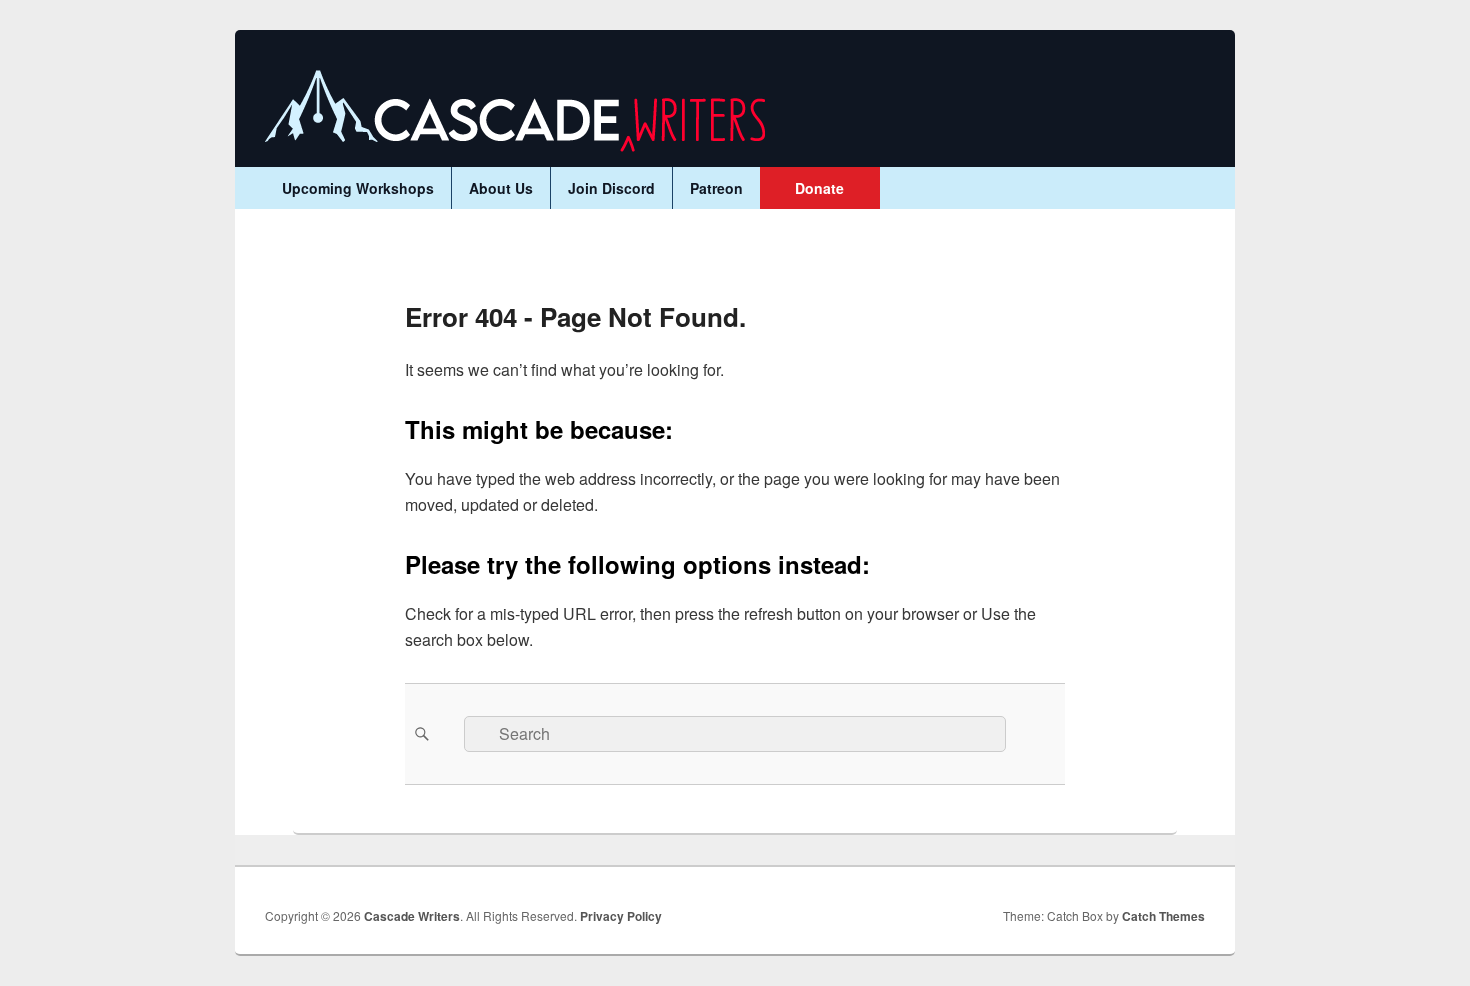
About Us (501, 188)
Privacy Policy (621, 916)
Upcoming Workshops (358, 188)
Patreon (716, 188)
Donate (819, 188)
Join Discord (611, 188)
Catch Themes (1163, 916)
